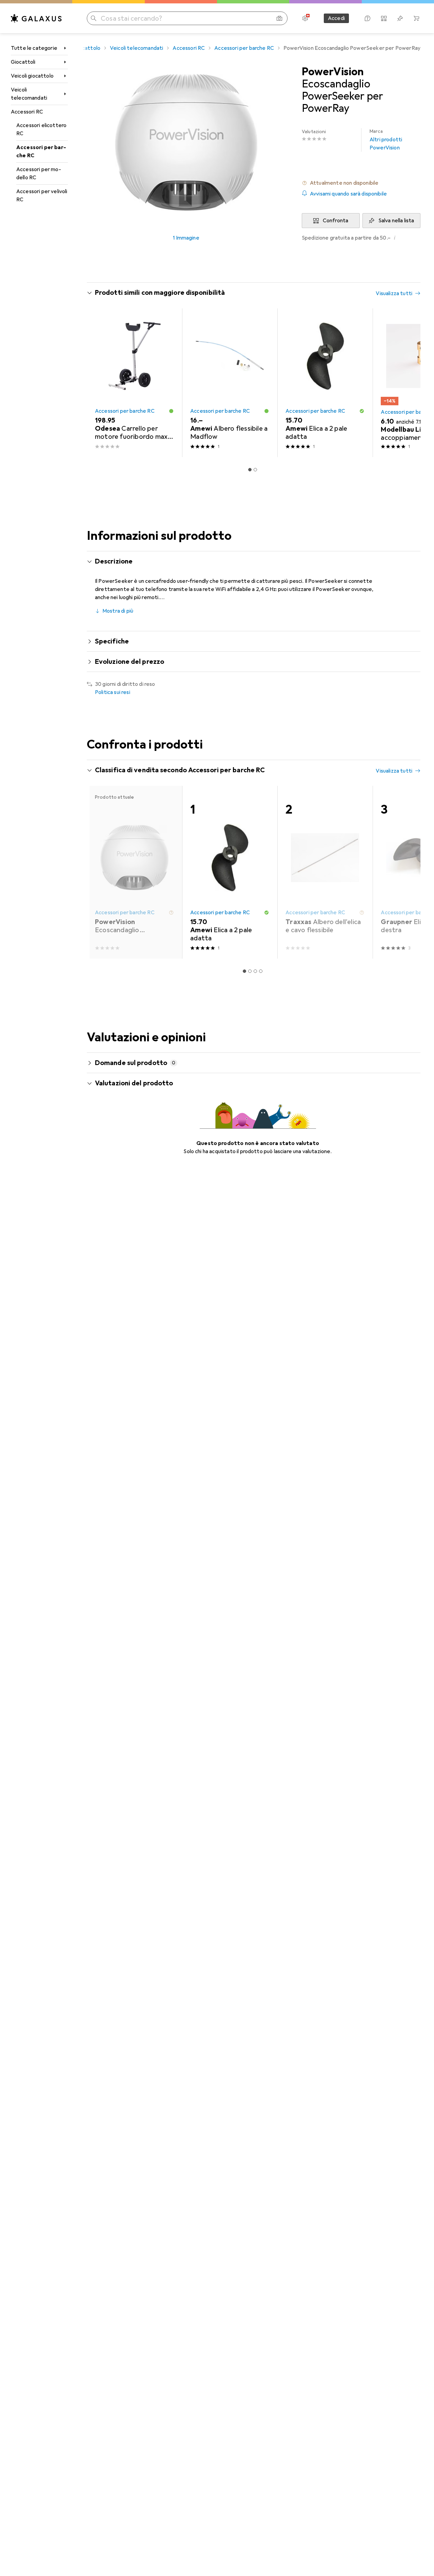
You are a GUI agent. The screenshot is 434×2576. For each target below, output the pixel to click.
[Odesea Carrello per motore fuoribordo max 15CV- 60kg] (134, 383)
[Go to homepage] (36, 18)
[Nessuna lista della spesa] (400, 18)
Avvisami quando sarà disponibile (348, 194)
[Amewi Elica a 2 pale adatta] (325, 383)
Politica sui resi (113, 692)
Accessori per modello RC (39, 173)
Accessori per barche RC (41, 151)
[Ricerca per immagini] (279, 18)
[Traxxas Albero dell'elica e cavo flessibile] (325, 872)
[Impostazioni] (305, 18)
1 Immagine (186, 238)
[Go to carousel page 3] (255, 971)
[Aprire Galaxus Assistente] (368, 18)
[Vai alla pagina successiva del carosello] (408, 383)
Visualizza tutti (394, 293)
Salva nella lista (396, 221)
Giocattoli (23, 62)
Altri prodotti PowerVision (386, 140)
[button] (361, 183)
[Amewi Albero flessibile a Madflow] (230, 383)
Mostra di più (118, 611)
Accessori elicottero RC (41, 129)
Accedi (336, 18)
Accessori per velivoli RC (42, 196)
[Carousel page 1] (250, 470)
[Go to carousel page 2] (255, 470)
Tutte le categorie (34, 48)
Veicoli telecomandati (29, 94)
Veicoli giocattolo (32, 76)
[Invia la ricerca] (94, 18)
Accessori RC (27, 112)
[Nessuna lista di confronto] (384, 18)
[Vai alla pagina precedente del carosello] (99, 383)
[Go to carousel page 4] (261, 971)
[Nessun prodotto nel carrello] (416, 18)
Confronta (336, 221)
